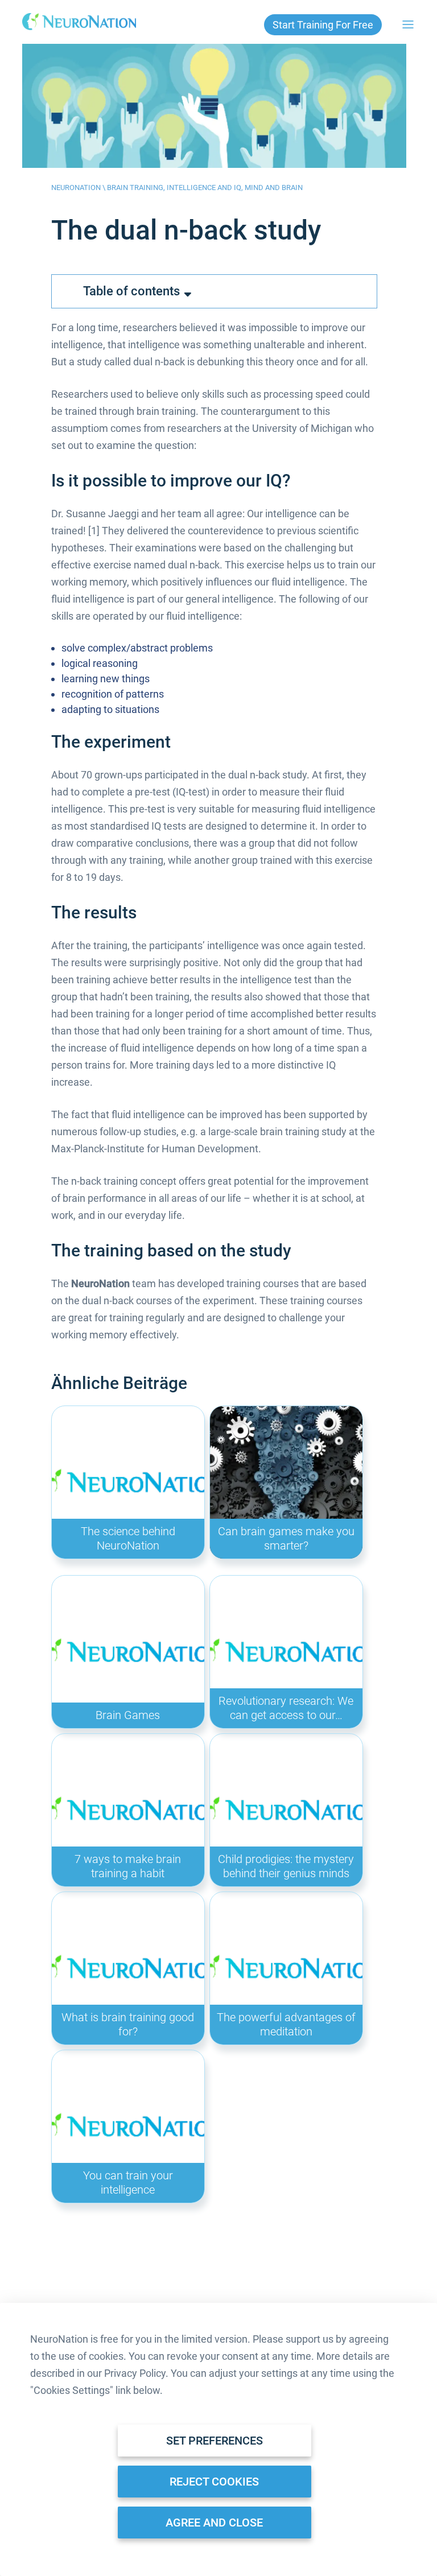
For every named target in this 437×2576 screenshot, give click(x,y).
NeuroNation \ (79, 187)
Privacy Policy (135, 2373)
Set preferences (215, 2441)
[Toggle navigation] (408, 24)
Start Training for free (323, 25)
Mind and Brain (274, 187)
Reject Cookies (214, 2482)
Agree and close (214, 2523)
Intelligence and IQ (204, 187)
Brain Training (135, 187)
